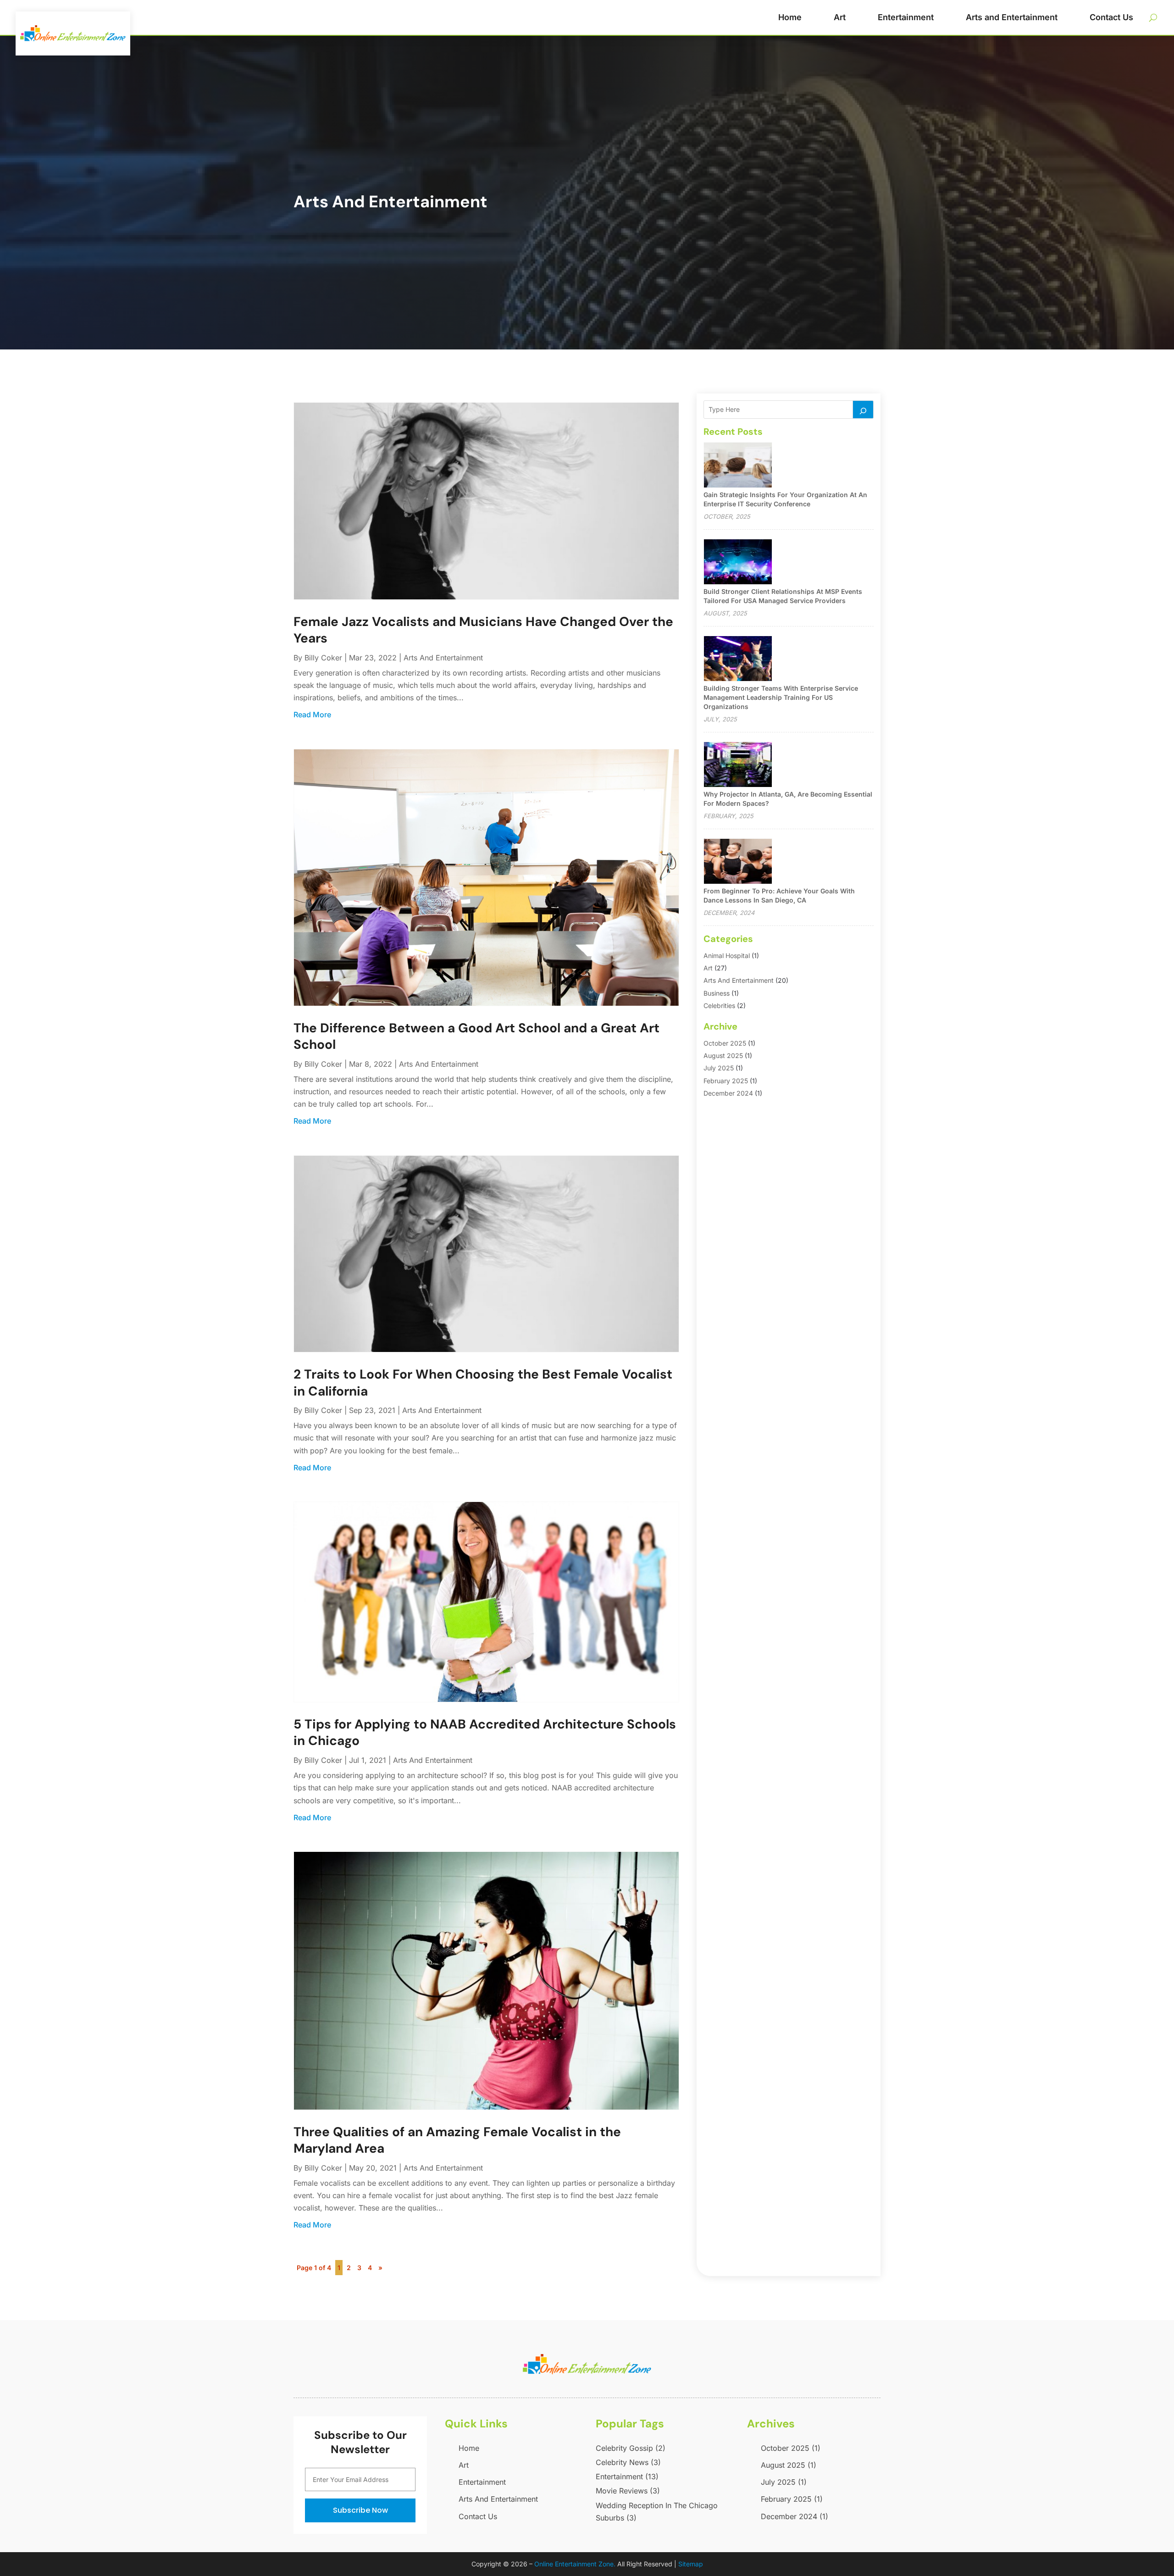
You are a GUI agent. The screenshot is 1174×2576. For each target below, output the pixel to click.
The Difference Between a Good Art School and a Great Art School (476, 1036)
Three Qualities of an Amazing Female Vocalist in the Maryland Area (457, 2140)
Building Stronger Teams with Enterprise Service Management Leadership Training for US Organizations (781, 697)
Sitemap (691, 2564)
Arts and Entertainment (1012, 17)
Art (840, 17)
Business (717, 993)
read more (312, 715)
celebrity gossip (631, 2448)
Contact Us (1111, 17)
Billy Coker (323, 658)
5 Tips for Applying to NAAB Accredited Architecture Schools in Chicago (485, 1732)
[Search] (863, 410)
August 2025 (723, 1055)
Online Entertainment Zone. (575, 2564)
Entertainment (906, 17)
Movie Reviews (628, 2491)
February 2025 (726, 1081)
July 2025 (719, 1068)
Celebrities (719, 1005)
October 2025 (725, 1043)
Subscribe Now (360, 2510)
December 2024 (728, 1093)
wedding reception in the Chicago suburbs (657, 2512)
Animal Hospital (727, 956)
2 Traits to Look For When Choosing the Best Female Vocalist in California (483, 1382)
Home (790, 17)
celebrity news (628, 2462)
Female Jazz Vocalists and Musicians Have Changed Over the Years (483, 630)
